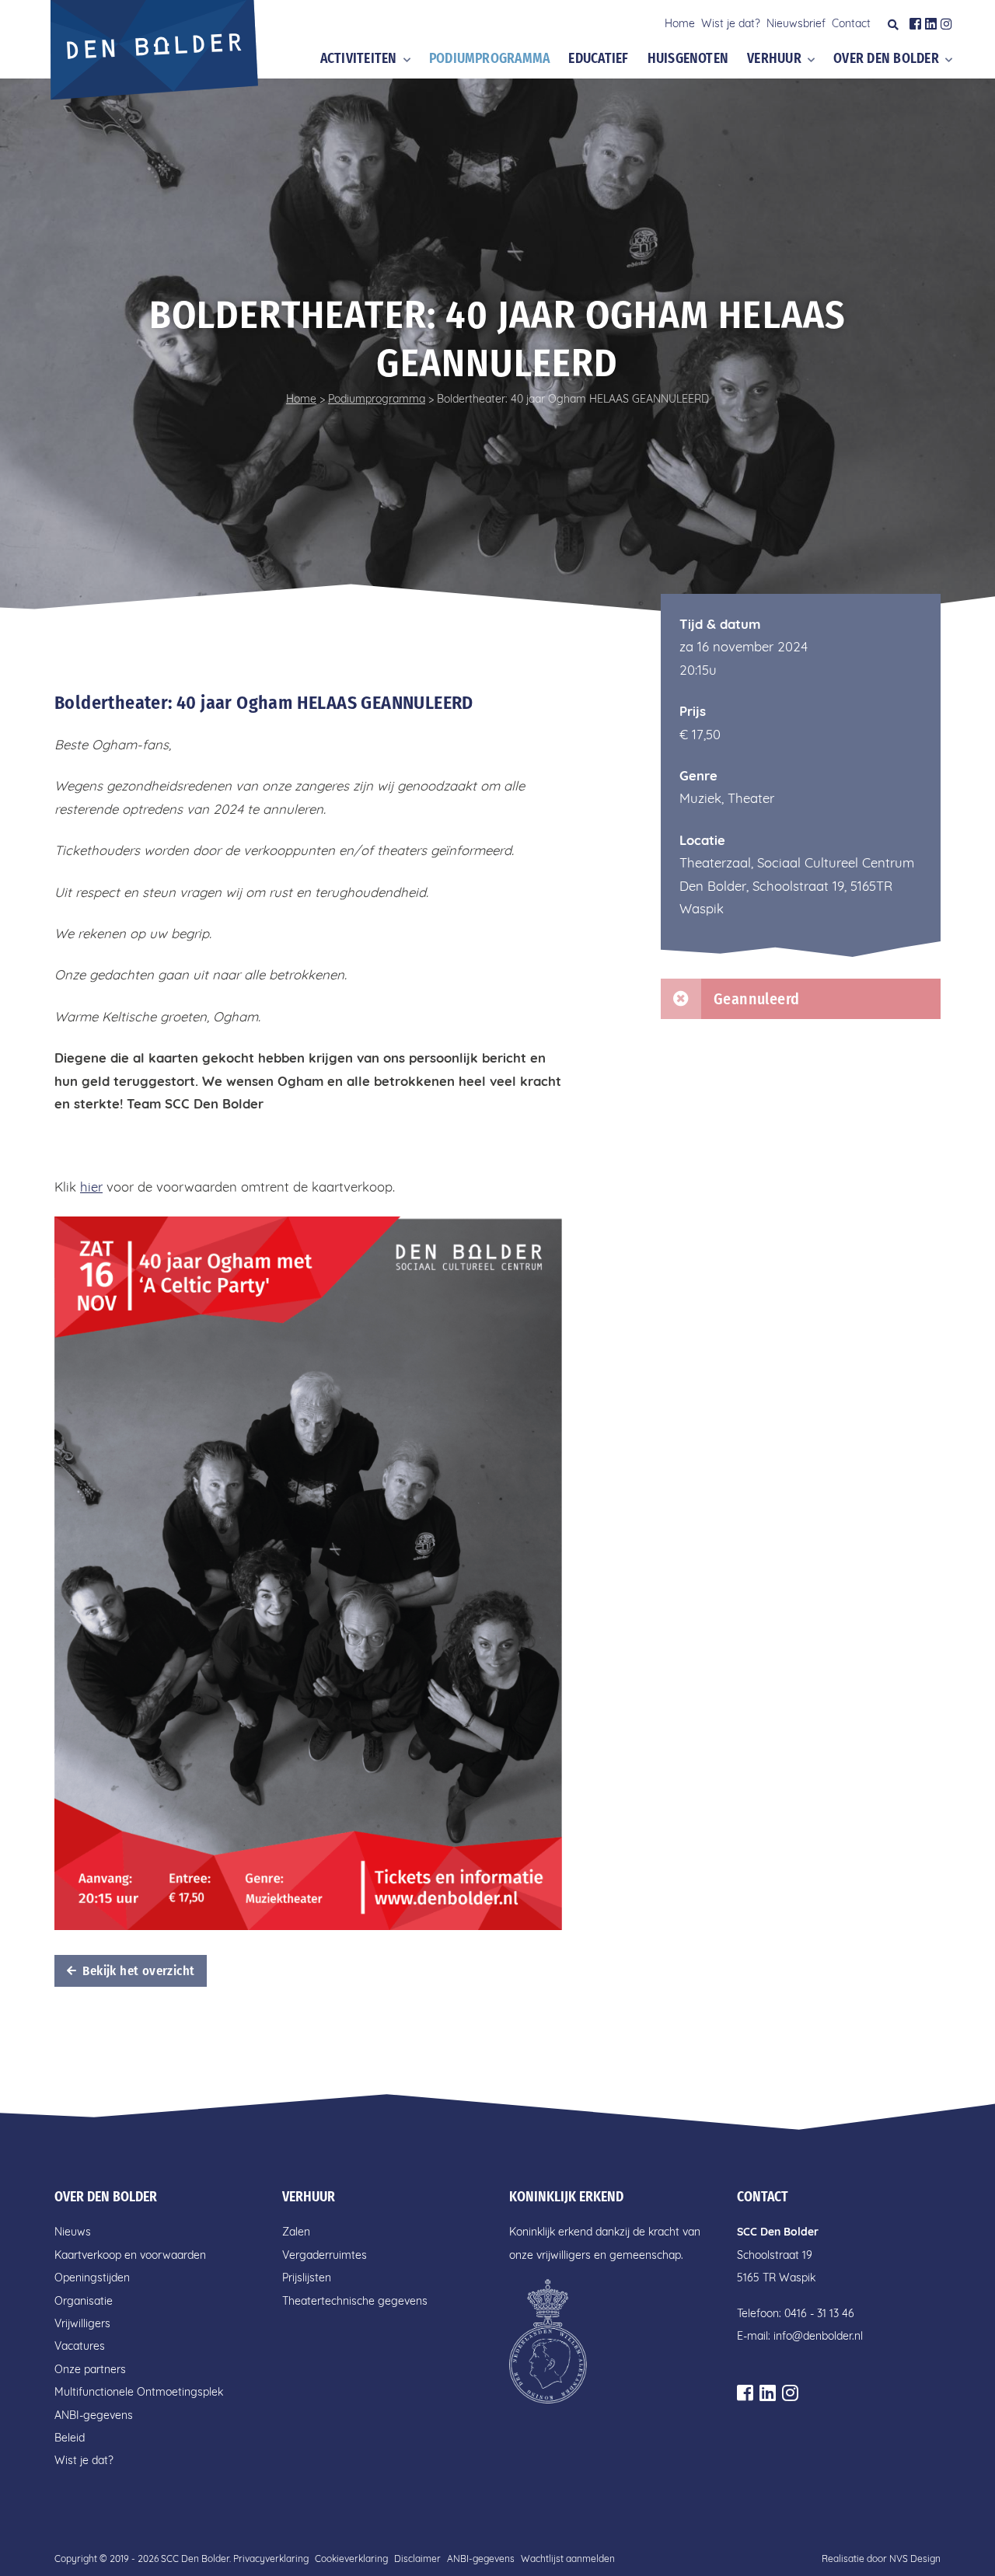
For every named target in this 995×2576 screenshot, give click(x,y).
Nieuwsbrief (796, 23)
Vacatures (80, 2346)
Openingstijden (92, 2278)
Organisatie (84, 2301)
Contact (851, 23)
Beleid (70, 2438)
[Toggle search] (893, 25)
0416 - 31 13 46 (819, 2313)
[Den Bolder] (157, 55)
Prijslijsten (307, 2278)
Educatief (598, 59)
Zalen (296, 2232)
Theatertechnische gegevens (355, 2301)
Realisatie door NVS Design (881, 2559)
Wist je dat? (731, 23)
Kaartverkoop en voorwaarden (130, 2255)
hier (91, 1187)
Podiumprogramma (490, 59)
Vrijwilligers (82, 2323)
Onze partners (90, 2369)
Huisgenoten (688, 59)
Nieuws (73, 2232)
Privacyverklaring (271, 2559)
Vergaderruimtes (325, 2255)
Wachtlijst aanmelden (568, 2559)
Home (680, 23)
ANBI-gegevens (94, 2415)
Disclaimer (417, 2559)
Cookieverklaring (351, 2559)
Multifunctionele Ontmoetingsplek (139, 2392)
